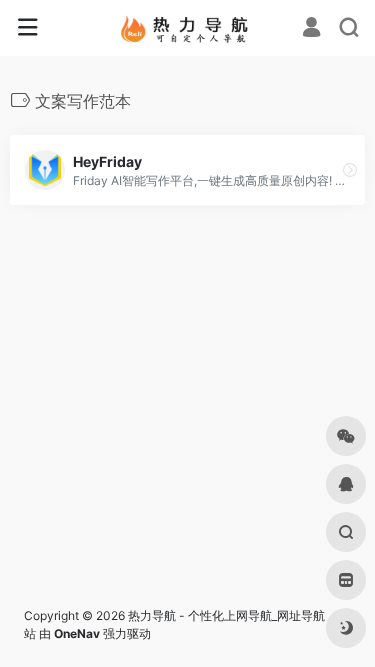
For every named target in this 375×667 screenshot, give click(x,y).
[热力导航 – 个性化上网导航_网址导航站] (187, 28)
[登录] (311, 29)
